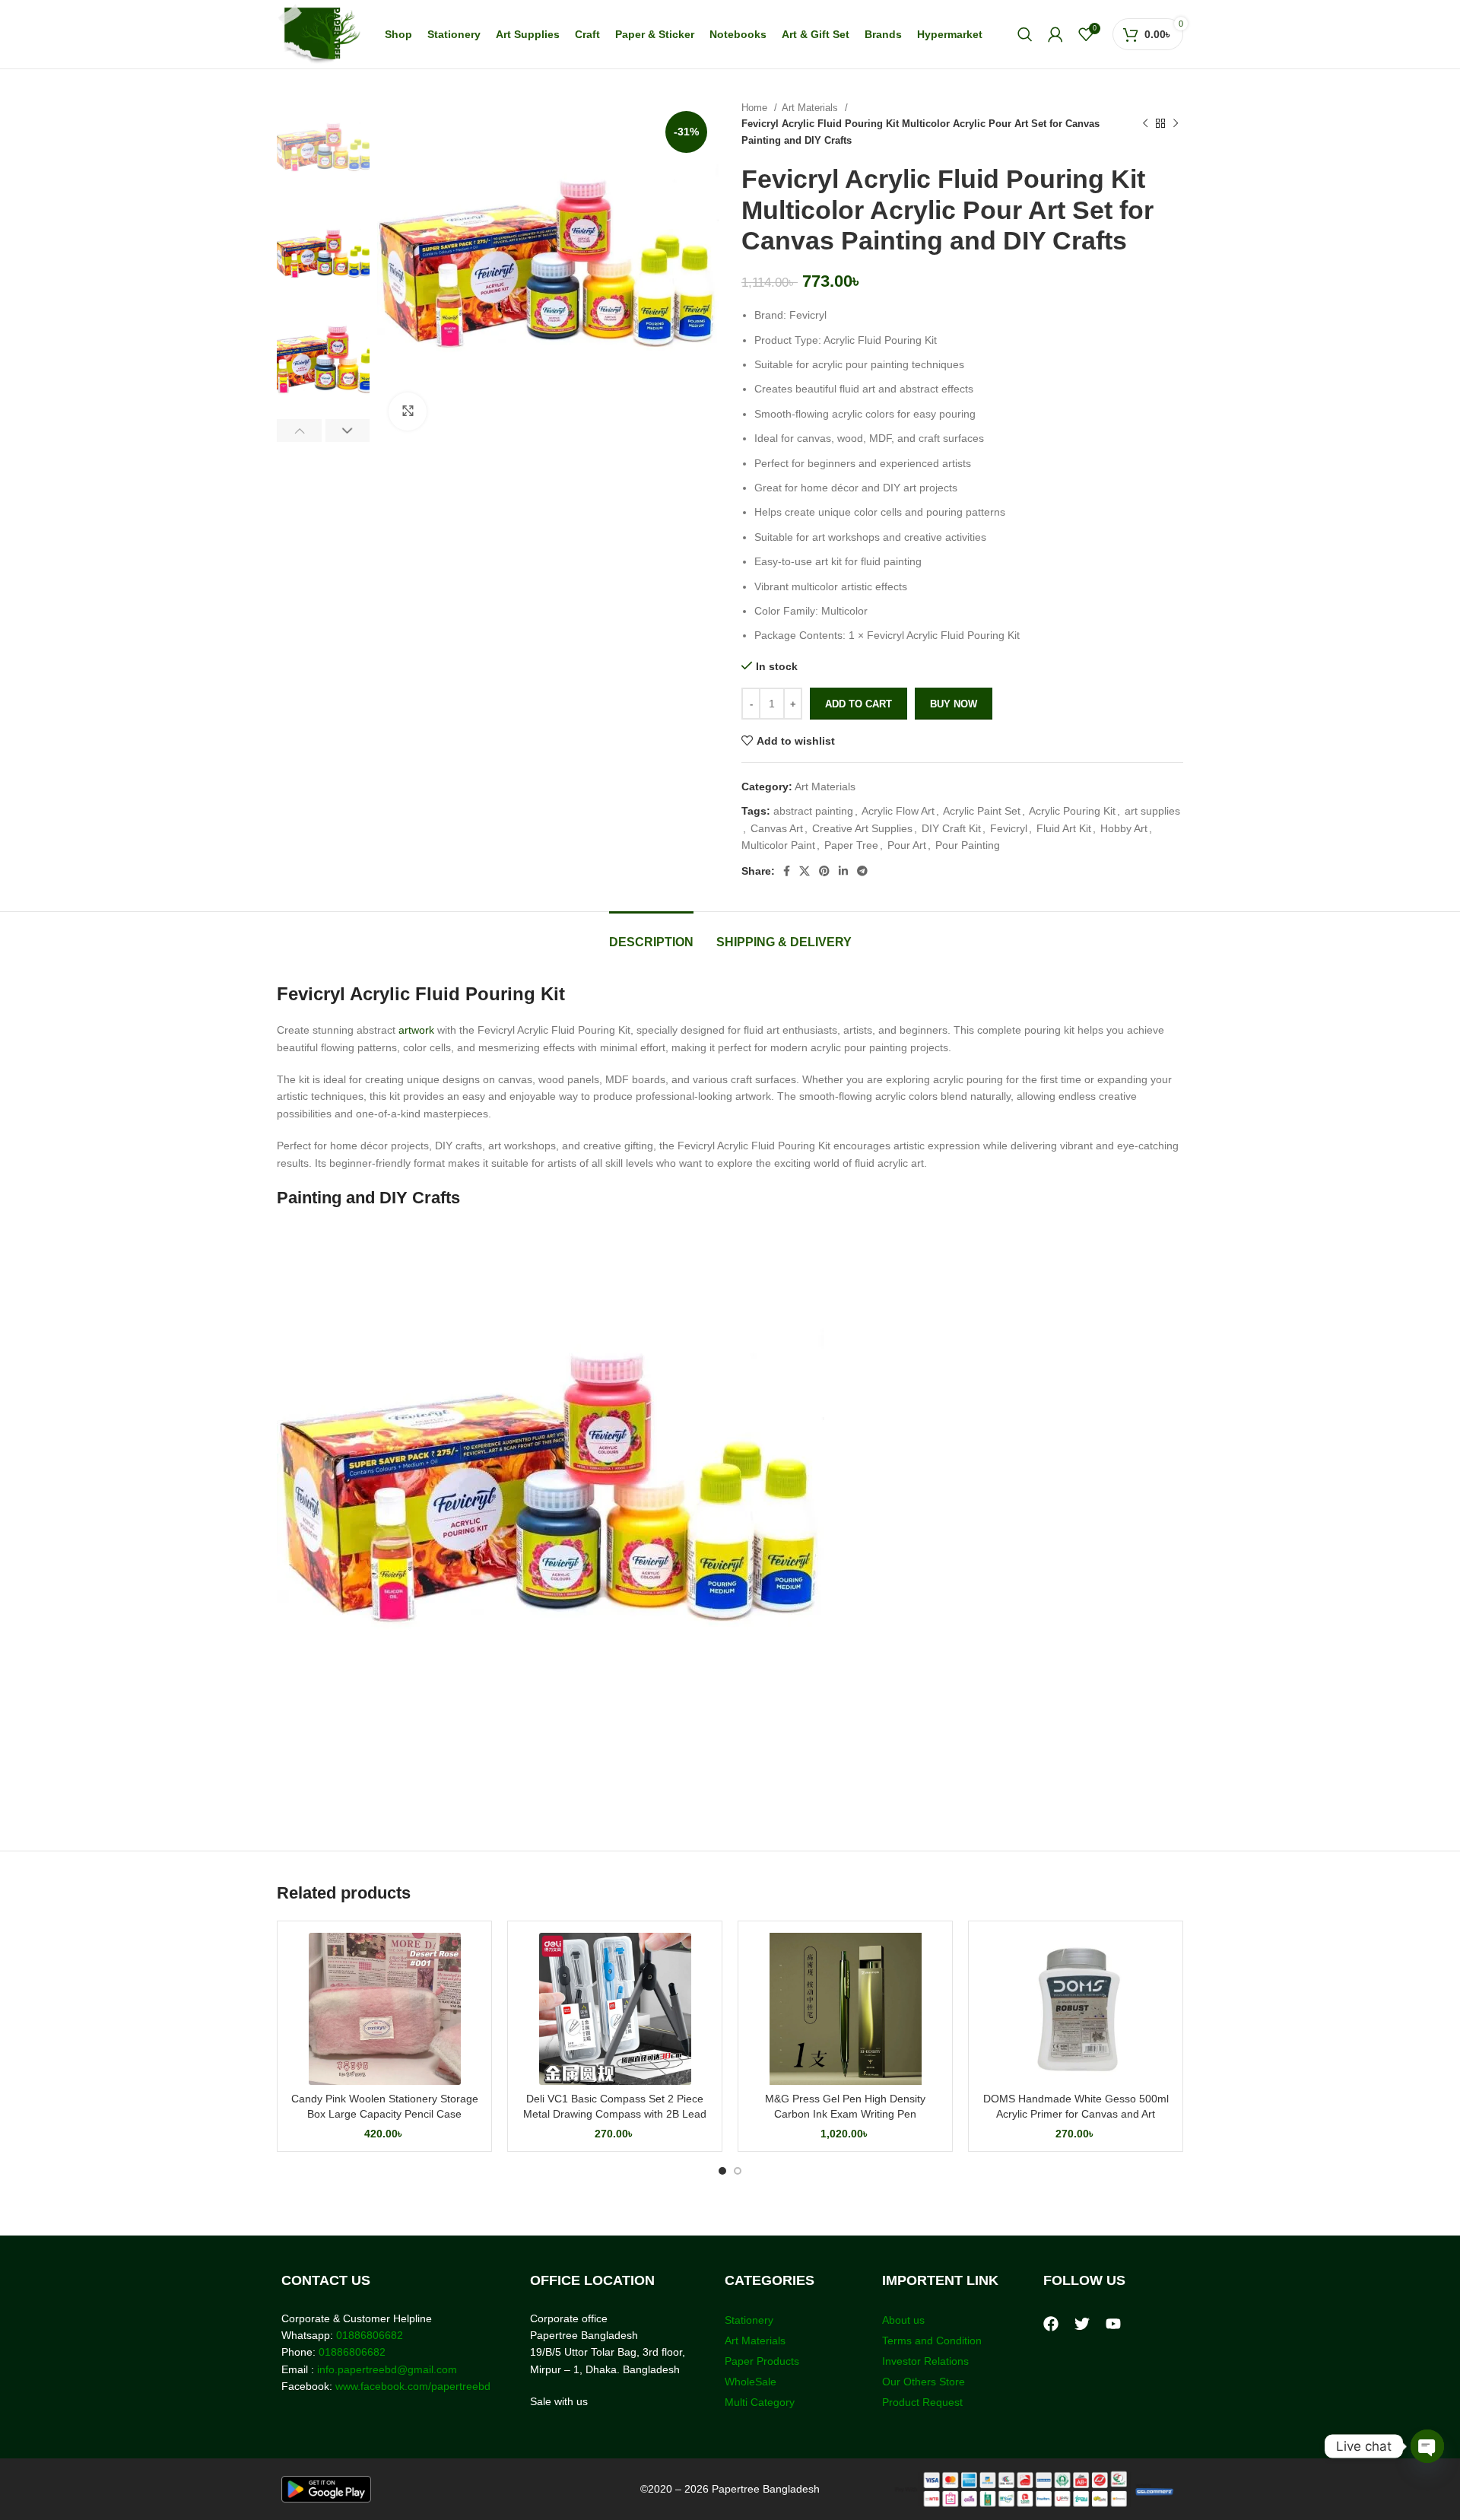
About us (903, 2320)
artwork (416, 1030)
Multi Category (760, 2402)
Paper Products (762, 2361)
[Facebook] (1051, 2324)
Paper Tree (851, 845)
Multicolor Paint (778, 845)
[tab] (651, 934)
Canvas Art (777, 828)
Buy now (954, 704)
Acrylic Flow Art (898, 811)
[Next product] (1176, 124)
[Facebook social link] (787, 871)
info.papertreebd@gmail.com (387, 2369)
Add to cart (859, 704)
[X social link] (805, 871)
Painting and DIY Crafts (368, 1198)
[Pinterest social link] (824, 871)
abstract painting (813, 811)
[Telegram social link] (862, 871)
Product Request (922, 2402)
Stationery (749, 2320)
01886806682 (368, 2335)
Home (756, 108)
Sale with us (559, 2401)
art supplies (1152, 811)
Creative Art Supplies (862, 828)
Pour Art (907, 845)
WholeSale (751, 2382)
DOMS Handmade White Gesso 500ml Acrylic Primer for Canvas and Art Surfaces (1076, 2113)
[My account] (1055, 34)
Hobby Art (1124, 828)
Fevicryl (1009, 828)
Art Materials (811, 108)
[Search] (1025, 34)
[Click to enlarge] (408, 412)
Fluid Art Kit (1064, 828)
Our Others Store (925, 2382)
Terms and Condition (932, 2340)
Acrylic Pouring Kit (1072, 811)
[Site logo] (319, 33)
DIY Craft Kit (951, 828)
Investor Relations (925, 2361)
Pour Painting (968, 845)
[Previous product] (1145, 124)
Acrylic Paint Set (982, 811)
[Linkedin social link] (843, 871)
